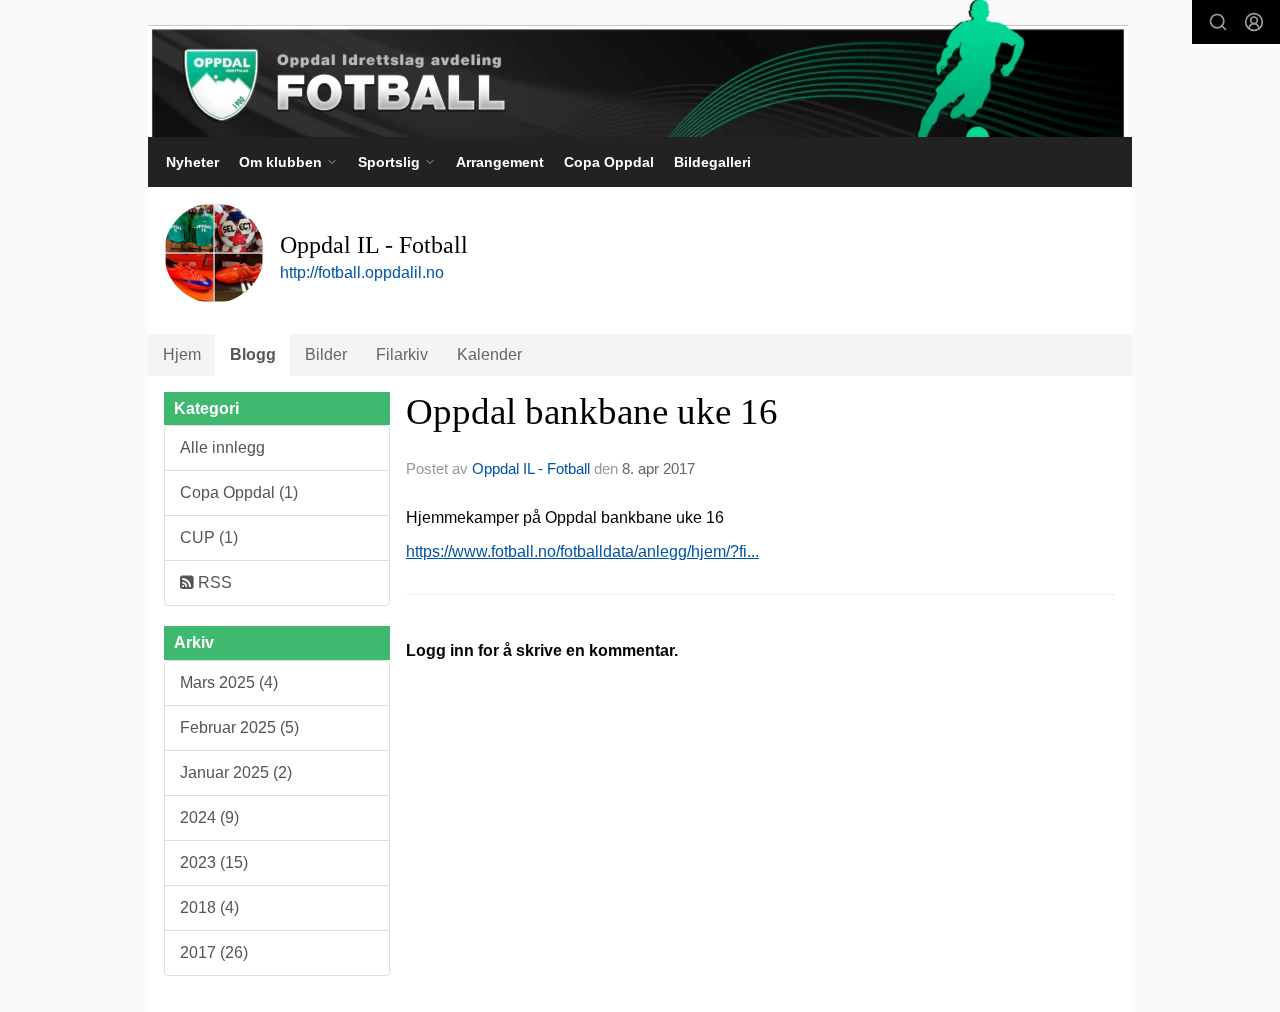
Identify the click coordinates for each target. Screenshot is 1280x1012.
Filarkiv (402, 354)
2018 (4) (209, 907)
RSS (213, 582)
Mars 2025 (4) (229, 682)
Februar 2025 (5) (239, 727)
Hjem (182, 354)
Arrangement (500, 162)
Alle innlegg (222, 447)
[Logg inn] (1254, 22)
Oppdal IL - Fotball (531, 468)
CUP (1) (209, 537)
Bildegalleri (712, 162)
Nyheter (192, 162)
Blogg (253, 354)
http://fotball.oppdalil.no (362, 272)
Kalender (489, 354)
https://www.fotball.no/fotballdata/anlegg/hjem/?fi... (582, 551)
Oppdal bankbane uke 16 (592, 411)
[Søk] (1218, 22)
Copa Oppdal (609, 162)
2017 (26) (214, 952)
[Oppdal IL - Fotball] (638, 68)
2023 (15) (214, 862)
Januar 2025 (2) (236, 772)
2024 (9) (209, 817)
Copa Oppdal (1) (239, 492)
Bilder (326, 354)
